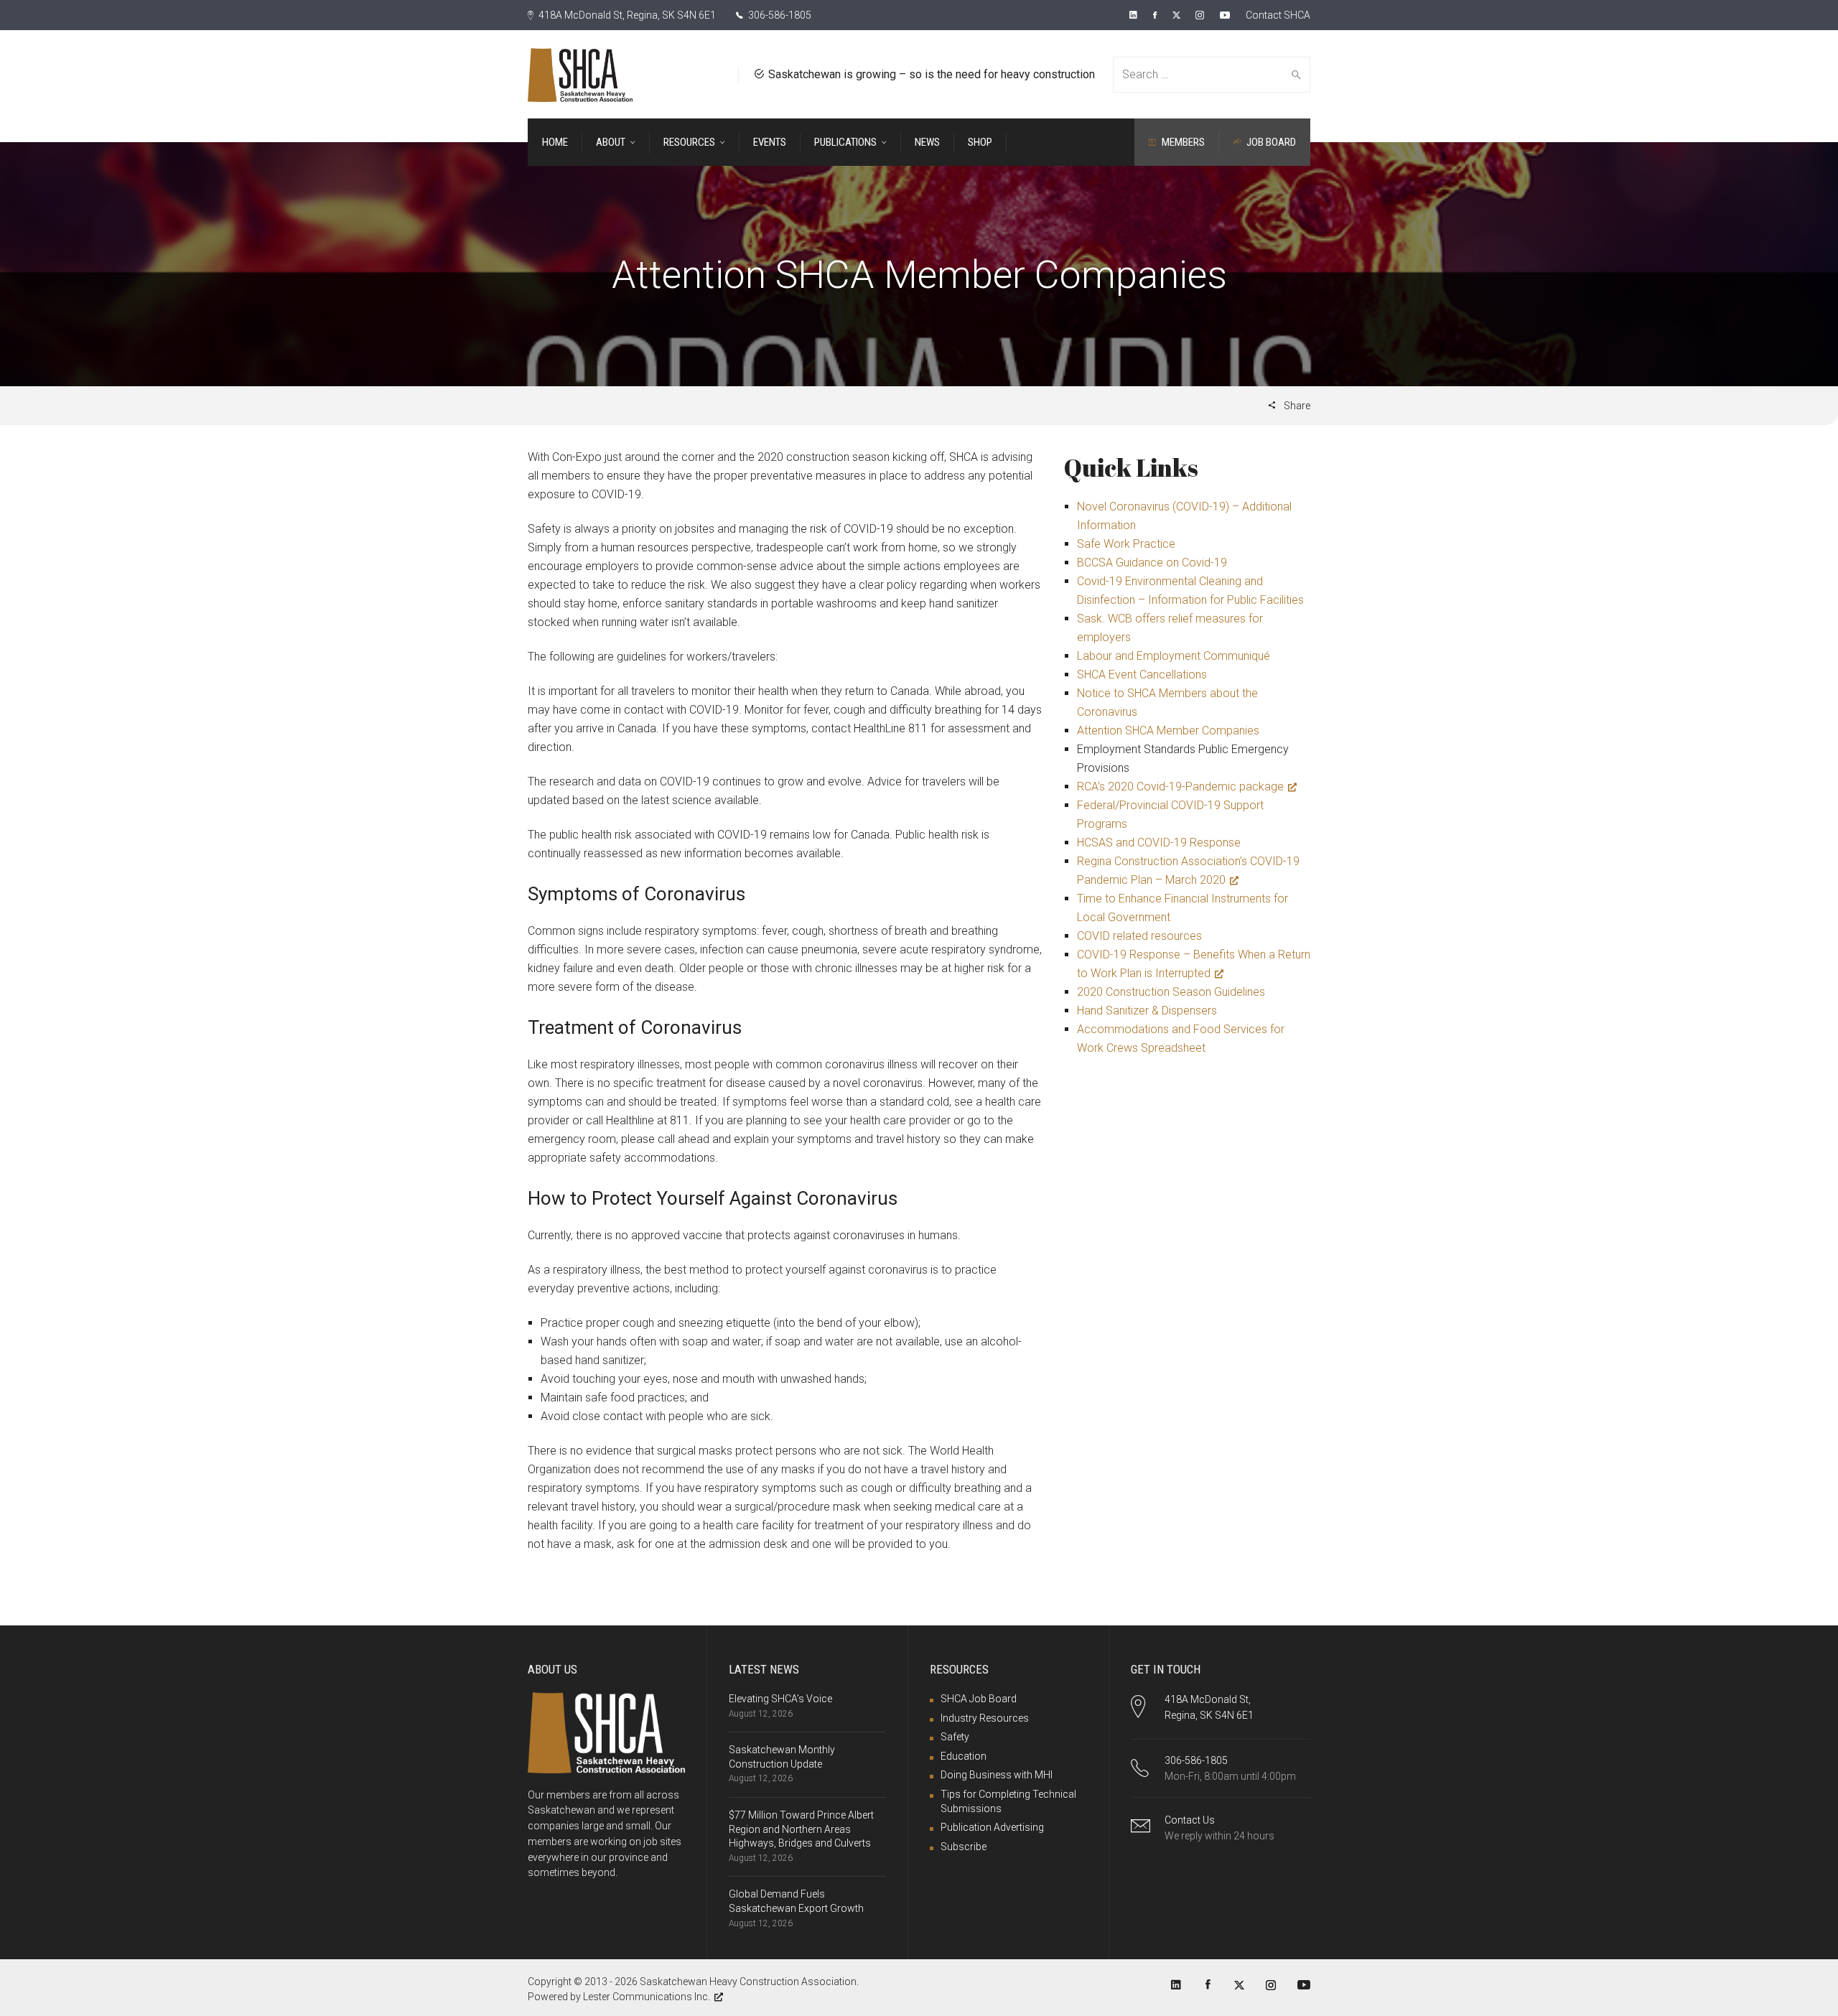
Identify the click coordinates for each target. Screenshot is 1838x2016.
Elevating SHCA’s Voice (780, 1699)
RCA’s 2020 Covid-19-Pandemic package (1180, 787)
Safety (955, 1737)
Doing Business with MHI (997, 1775)
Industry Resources (985, 1718)
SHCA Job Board (979, 1699)
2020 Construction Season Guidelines (1171, 992)
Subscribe (964, 1847)
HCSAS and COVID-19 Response (1159, 843)
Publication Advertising (992, 1827)
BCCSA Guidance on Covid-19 (1152, 563)
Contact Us (1190, 1820)
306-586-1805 (779, 15)
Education (964, 1756)
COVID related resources (1139, 936)
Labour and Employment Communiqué (1174, 656)
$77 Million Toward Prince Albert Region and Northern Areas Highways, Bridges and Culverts (801, 1829)
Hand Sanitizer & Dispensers (1147, 1011)
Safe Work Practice (1126, 544)
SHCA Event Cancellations (1142, 675)
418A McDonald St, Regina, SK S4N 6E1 (626, 15)
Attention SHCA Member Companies (1168, 731)
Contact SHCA (1278, 15)
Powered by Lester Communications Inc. (619, 1997)
